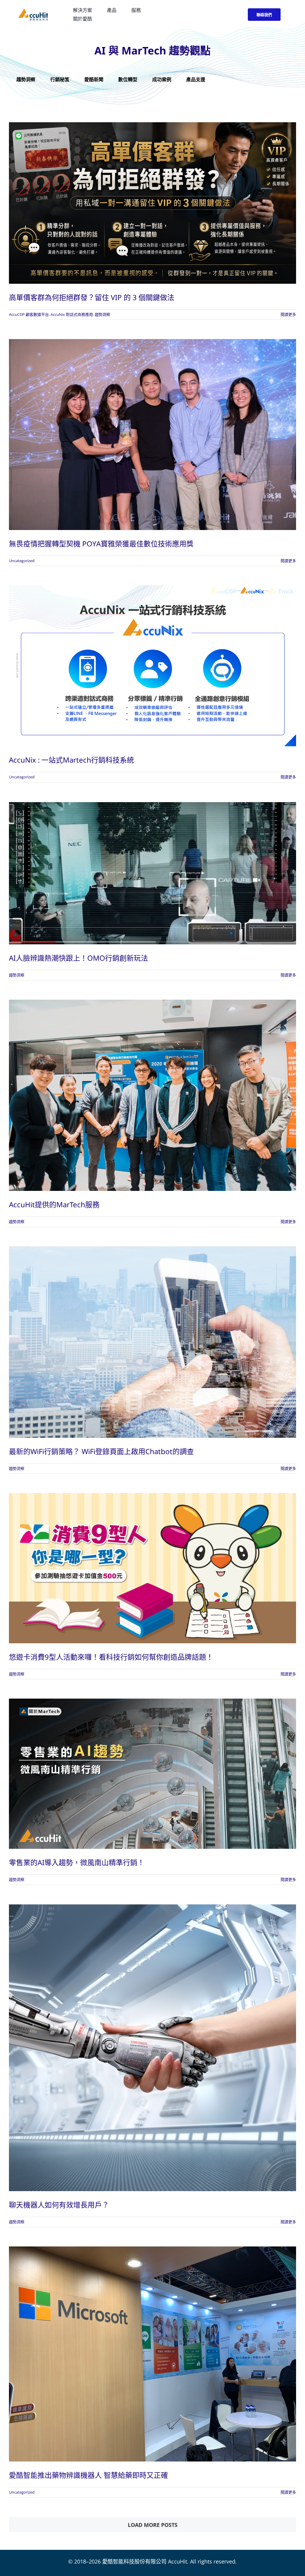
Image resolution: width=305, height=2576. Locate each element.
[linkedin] (234, 15)
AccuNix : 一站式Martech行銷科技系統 (71, 760)
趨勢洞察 (102, 314)
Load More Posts (153, 2525)
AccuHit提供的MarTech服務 (54, 1204)
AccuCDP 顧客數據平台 (29, 314)
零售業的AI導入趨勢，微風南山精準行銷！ (77, 1862)
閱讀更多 (288, 314)
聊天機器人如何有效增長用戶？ (59, 2205)
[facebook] (213, 15)
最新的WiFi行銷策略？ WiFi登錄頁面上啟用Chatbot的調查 (101, 1451)
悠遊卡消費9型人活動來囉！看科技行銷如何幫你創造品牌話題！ (111, 1657)
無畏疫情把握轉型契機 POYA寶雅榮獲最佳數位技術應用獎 (101, 544)
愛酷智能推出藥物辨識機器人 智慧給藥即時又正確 (88, 2475)
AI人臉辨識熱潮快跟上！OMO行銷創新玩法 (78, 958)
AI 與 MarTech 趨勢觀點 (152, 50)
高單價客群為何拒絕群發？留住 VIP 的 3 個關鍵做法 (92, 297)
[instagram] (223, 15)
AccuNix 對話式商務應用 (72, 314)
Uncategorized (22, 561)
